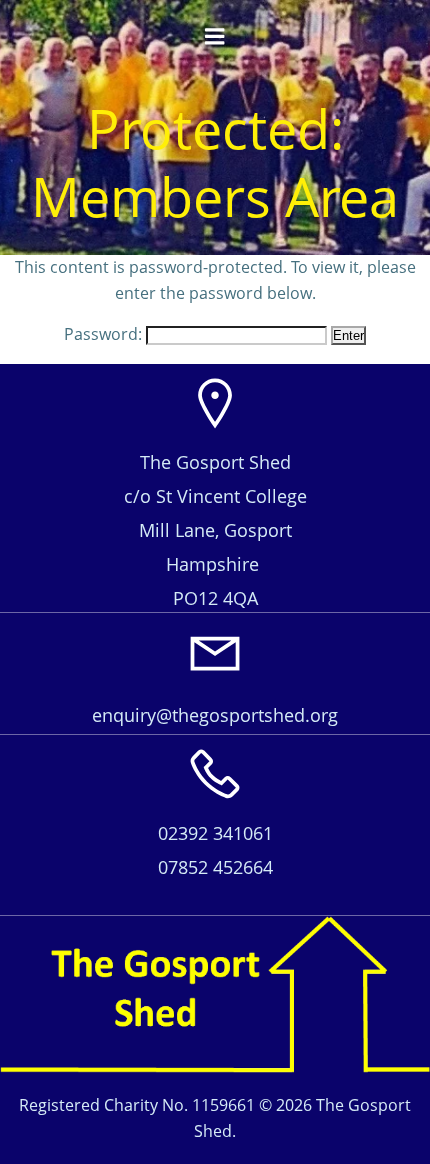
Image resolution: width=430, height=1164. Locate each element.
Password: (105, 334)
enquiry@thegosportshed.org (215, 715)
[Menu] (215, 37)
